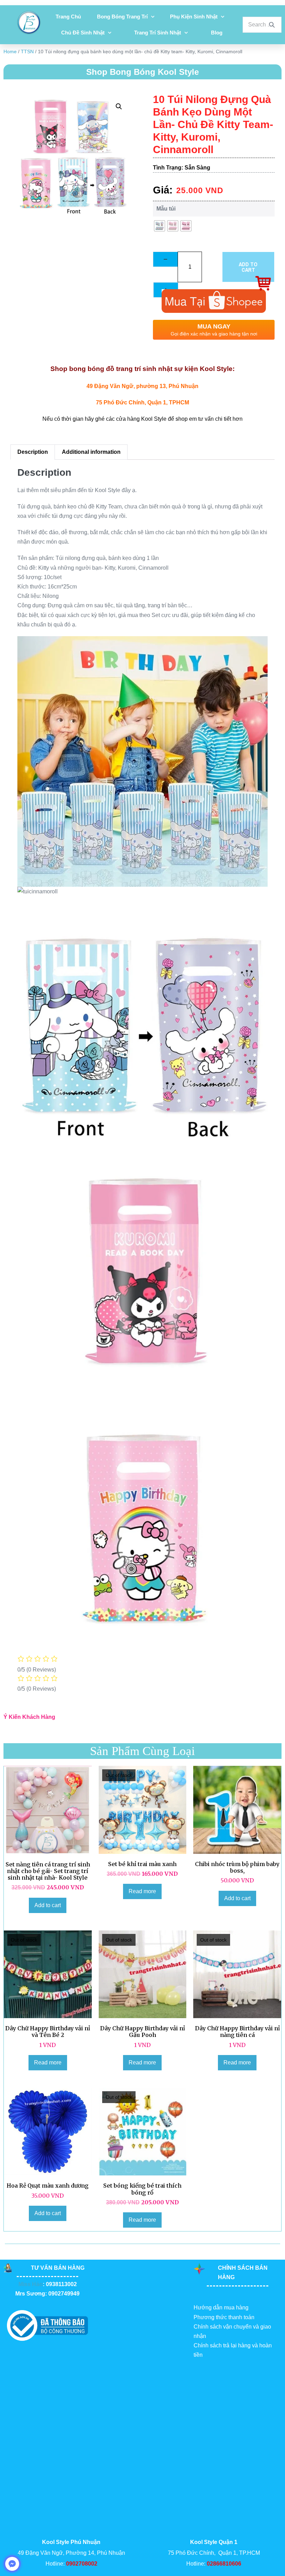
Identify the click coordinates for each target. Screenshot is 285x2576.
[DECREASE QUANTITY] (165, 259)
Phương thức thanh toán (224, 2317)
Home (10, 52)
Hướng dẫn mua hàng (221, 2308)
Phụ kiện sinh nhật (194, 17)
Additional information (91, 452)
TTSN (27, 52)
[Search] (272, 25)
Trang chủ (68, 17)
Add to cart (248, 267)
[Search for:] (262, 25)
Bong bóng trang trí (122, 17)
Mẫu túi (166, 209)
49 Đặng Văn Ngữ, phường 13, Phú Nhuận (142, 386)
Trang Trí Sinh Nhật (158, 33)
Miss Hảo (31, 2284)
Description (33, 452)
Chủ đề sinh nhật (83, 33)
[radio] (160, 226)
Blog (217, 33)
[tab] (32, 452)
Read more (142, 1891)
